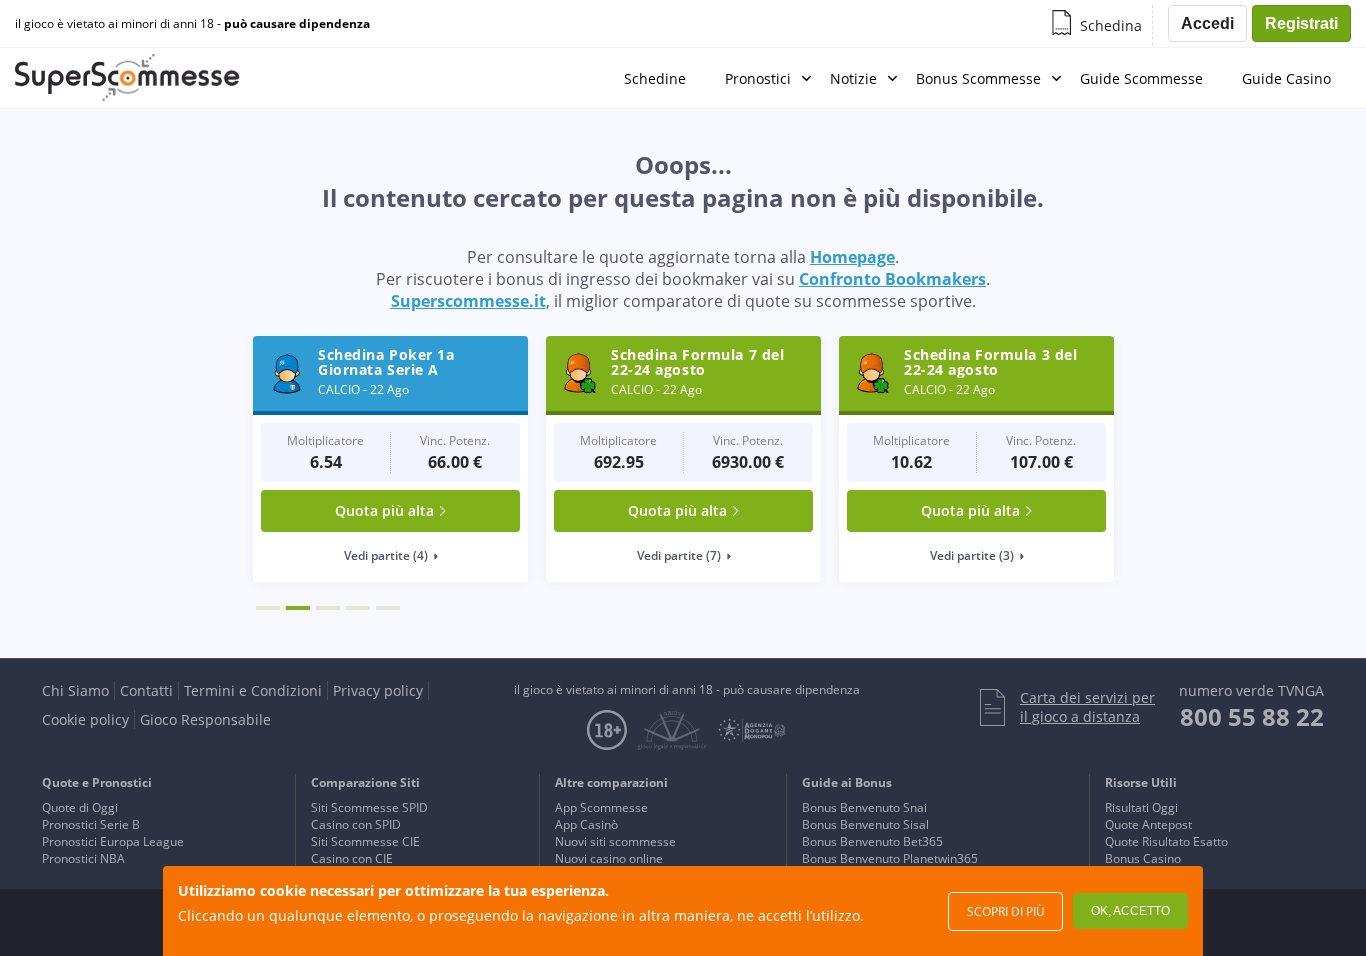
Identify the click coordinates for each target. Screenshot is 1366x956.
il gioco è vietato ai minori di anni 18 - (192, 24)
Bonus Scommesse (978, 78)
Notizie (853, 78)
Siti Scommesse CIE (365, 841)
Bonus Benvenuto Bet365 (872, 841)
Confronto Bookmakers (892, 279)
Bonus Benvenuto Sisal (865, 824)
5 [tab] (388, 608)
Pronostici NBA (83, 858)
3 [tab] (328, 608)
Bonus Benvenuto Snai (864, 807)
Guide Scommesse (1141, 78)
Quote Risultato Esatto (1166, 841)
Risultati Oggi (1141, 807)
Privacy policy (378, 690)
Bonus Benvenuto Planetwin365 (890, 858)
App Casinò (586, 824)
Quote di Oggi (80, 807)
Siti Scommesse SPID (369, 807)
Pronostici (758, 78)
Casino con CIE (352, 858)
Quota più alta (384, 510)
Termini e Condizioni (253, 690)
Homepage (852, 257)
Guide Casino (1286, 78)
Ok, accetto (1130, 911)
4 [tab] (358, 608)
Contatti (146, 690)
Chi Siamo (75, 690)
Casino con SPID (356, 824)
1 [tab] (268, 608)
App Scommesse (601, 807)
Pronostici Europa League (113, 841)
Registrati (1301, 23)
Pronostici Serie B (91, 824)
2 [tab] (298, 608)
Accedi (1207, 23)
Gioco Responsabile (205, 719)
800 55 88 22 (1252, 716)
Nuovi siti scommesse (615, 841)
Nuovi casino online (609, 858)
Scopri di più (1006, 911)
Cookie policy (85, 719)
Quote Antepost (1148, 824)
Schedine (655, 78)
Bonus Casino (1143, 858)
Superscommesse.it (468, 301)
